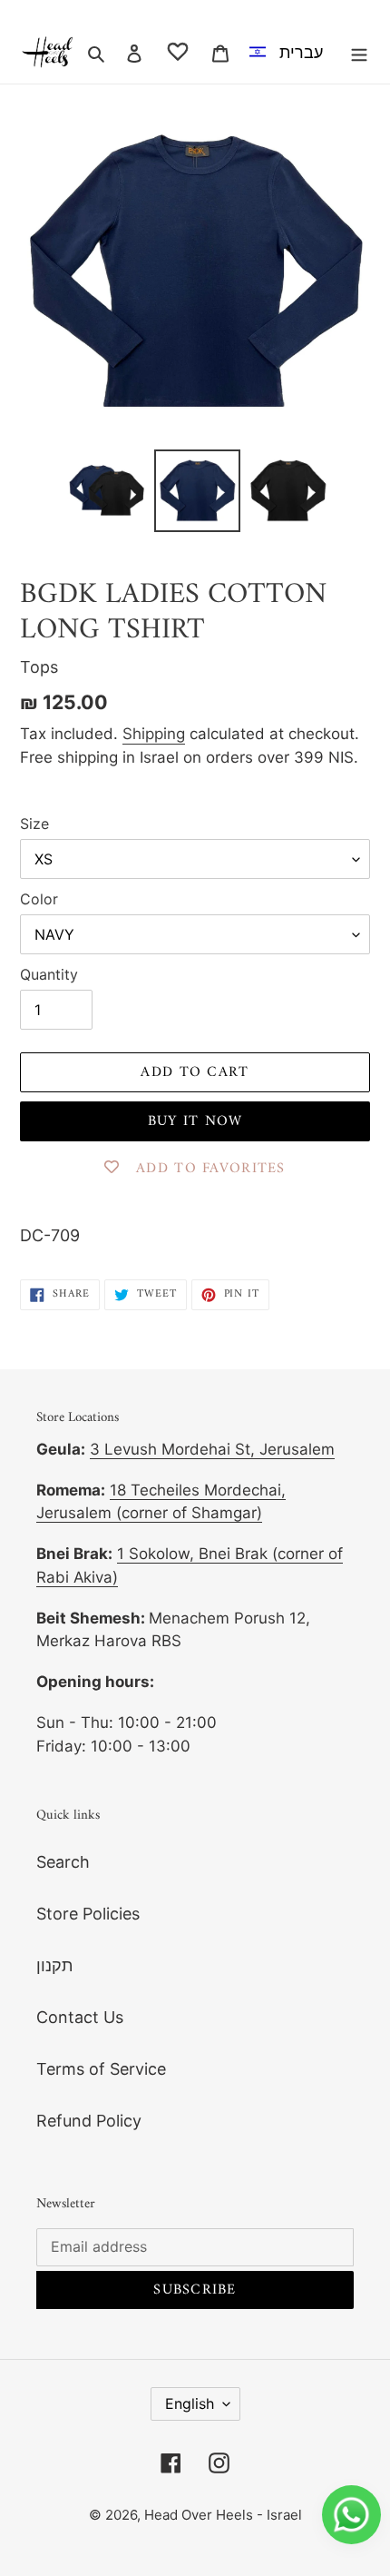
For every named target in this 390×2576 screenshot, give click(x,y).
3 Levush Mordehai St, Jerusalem (212, 1449)
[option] (290, 52)
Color (39, 899)
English (190, 2403)
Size (34, 824)
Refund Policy (89, 2121)
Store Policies (88, 1914)
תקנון (54, 1965)
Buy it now (195, 1121)
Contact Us (80, 2017)
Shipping (154, 734)
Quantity (49, 974)
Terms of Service (101, 2069)
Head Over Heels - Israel (223, 2515)
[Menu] (359, 52)
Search (63, 1862)
